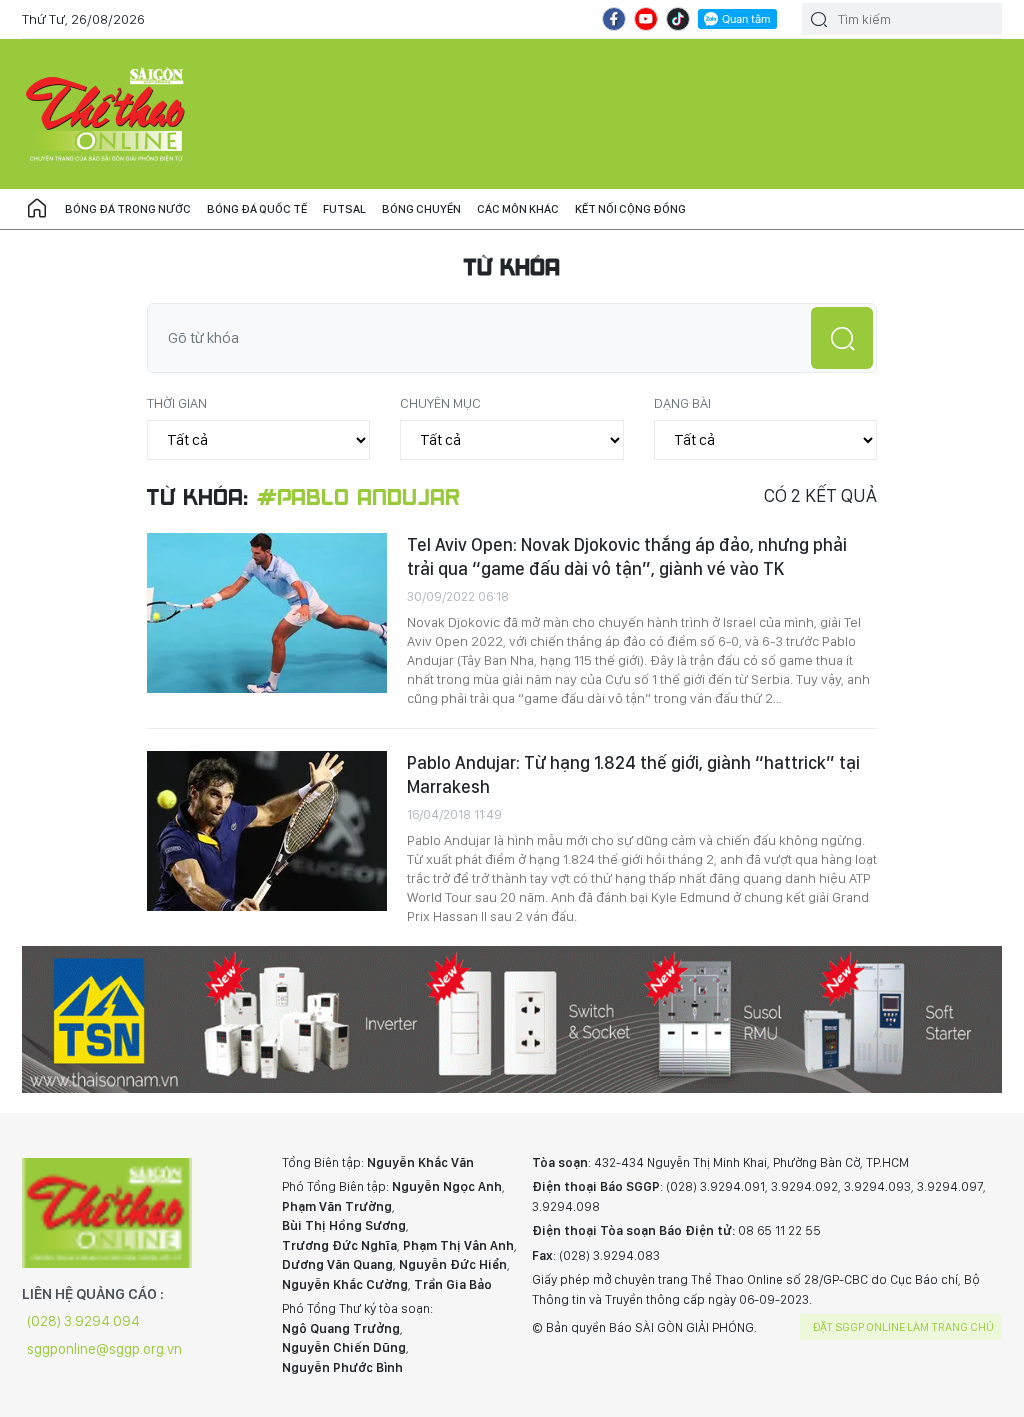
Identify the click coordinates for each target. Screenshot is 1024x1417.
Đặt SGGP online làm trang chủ (903, 1327)
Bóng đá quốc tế (257, 209)
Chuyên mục (440, 403)
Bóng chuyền (421, 209)
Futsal (344, 209)
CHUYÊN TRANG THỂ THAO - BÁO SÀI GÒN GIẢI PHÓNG (107, 114)
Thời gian (177, 403)
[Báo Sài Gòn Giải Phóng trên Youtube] (646, 19)
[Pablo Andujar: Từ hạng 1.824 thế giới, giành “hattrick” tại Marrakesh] (267, 831)
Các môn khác (518, 209)
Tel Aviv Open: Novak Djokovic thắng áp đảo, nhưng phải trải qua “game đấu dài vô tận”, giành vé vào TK (627, 556)
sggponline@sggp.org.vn (104, 1349)
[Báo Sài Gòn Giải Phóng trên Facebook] (614, 19)
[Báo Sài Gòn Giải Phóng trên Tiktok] (678, 19)
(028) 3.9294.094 (83, 1321)
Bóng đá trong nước (128, 209)
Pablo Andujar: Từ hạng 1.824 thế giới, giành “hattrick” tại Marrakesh (633, 774)
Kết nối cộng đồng (630, 209)
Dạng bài (682, 403)
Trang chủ (37, 209)
